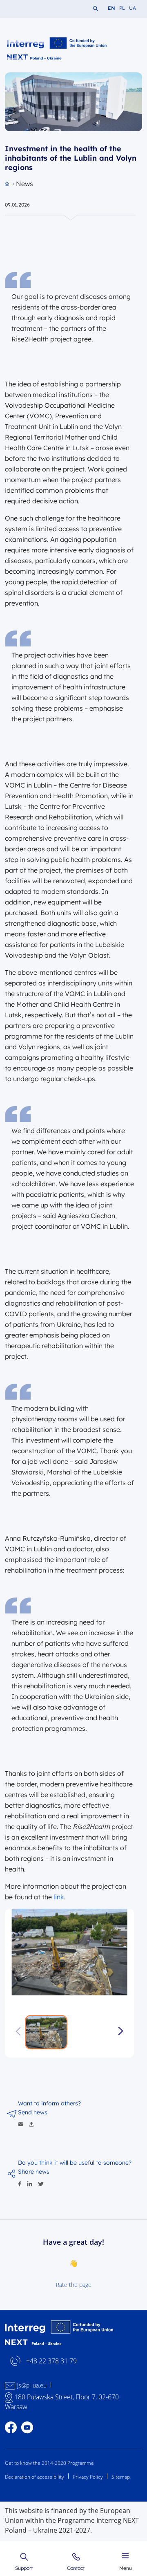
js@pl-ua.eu (32, 2385)
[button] (121, 2031)
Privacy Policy (88, 2477)
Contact (76, 2568)
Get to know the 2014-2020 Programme (49, 2463)
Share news (34, 2172)
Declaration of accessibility (35, 2477)
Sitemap (121, 2477)
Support (24, 2568)
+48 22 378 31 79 (51, 2361)
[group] (69, 1952)
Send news (33, 2112)
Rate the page (74, 2285)
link (59, 1897)
